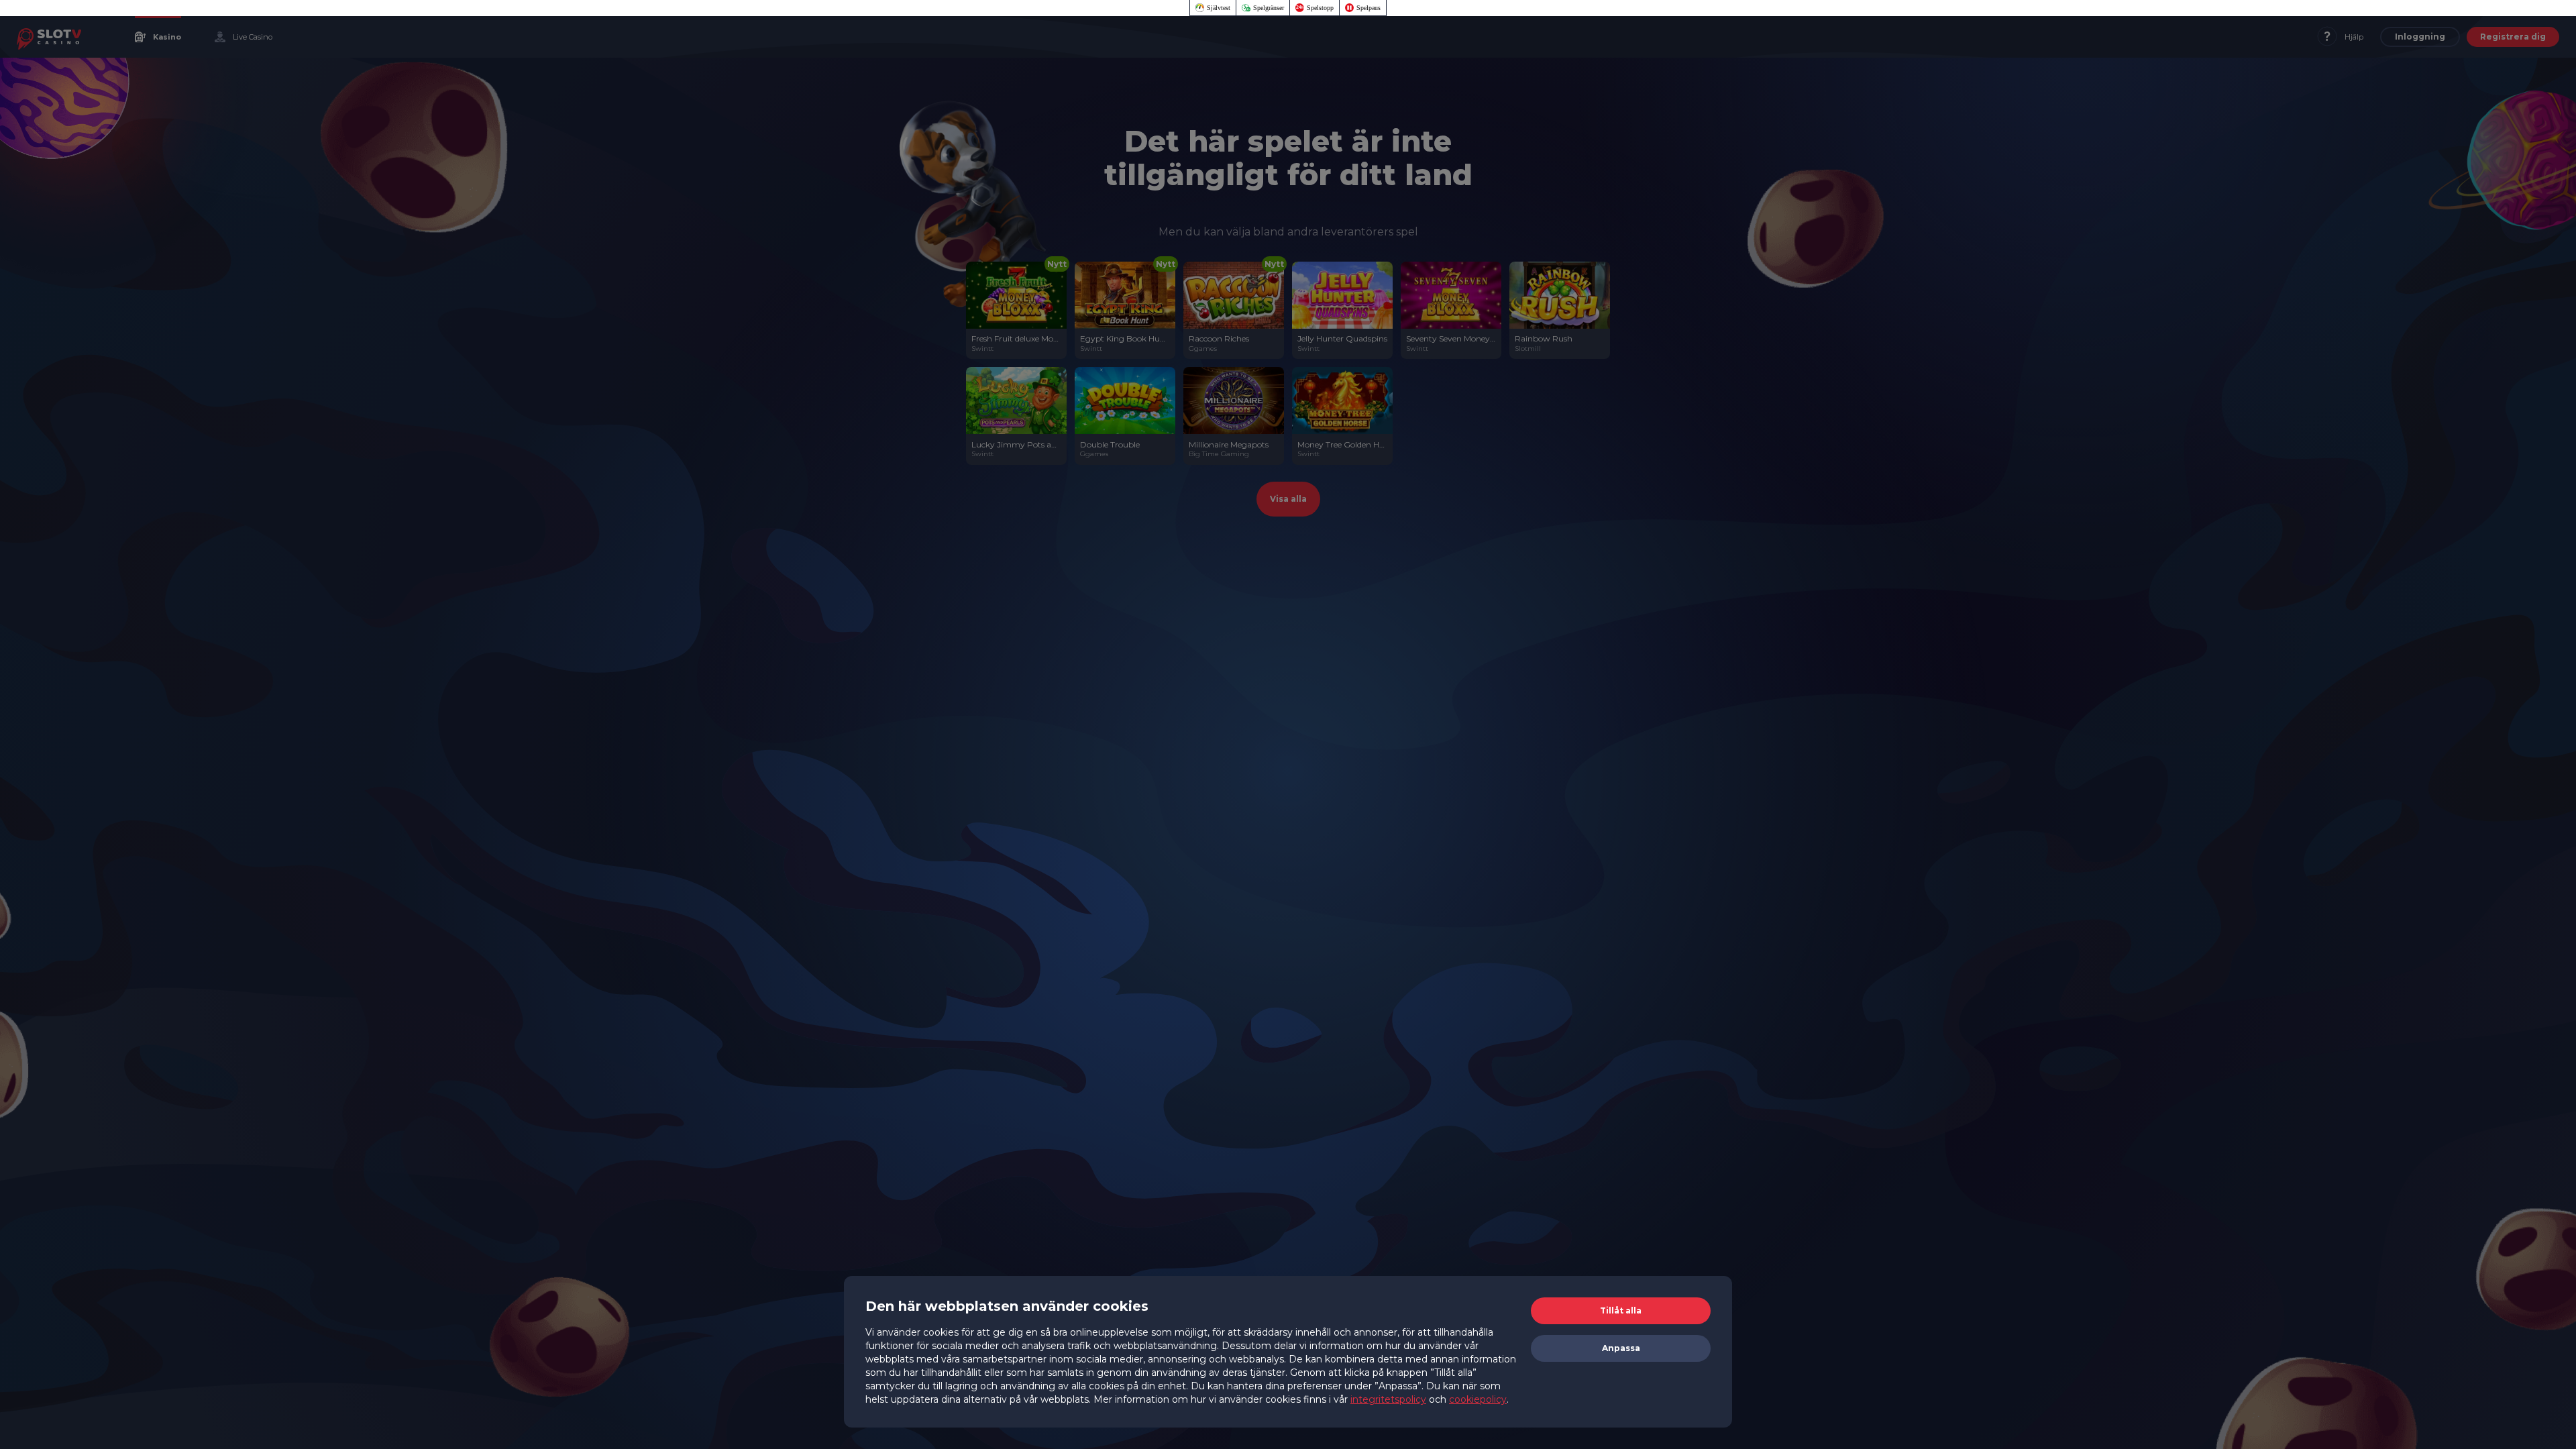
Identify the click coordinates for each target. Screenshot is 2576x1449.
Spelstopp (1320, 8)
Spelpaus (1368, 8)
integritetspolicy (1388, 1399)
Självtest (1219, 8)
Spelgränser (1269, 8)
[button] (1621, 1311)
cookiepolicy (1478, 1399)
